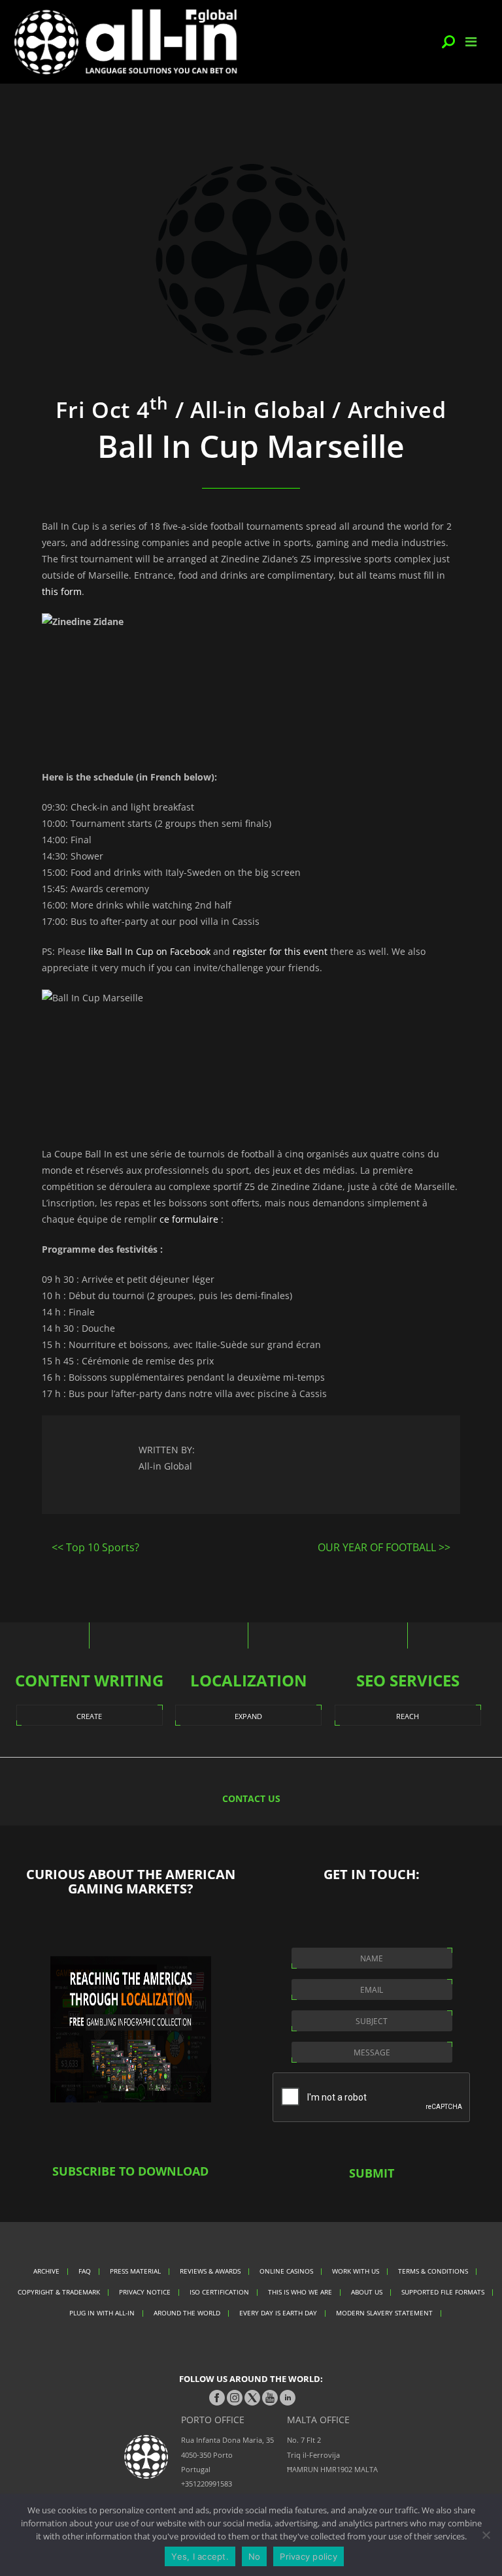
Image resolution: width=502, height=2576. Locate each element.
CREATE (89, 1716)
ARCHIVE (46, 2271)
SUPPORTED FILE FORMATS (443, 2292)
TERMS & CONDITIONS (433, 2271)
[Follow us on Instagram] (235, 2398)
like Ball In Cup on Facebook (149, 951)
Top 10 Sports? (103, 1547)
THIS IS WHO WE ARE (300, 2292)
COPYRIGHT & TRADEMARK (59, 2292)
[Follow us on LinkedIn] (288, 2398)
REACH (408, 1716)
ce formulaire (189, 1219)
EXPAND (248, 1716)
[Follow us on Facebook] (217, 2398)
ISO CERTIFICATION (219, 2292)
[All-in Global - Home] (125, 42)
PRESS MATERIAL (135, 2271)
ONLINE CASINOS (286, 2271)
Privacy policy (309, 2556)
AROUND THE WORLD (187, 2313)
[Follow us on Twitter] (252, 2398)
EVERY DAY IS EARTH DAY (278, 2313)
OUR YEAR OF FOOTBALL (377, 1547)
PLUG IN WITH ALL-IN (102, 2313)
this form (62, 591)
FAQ (85, 2271)
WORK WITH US (356, 2271)
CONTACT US (251, 1798)
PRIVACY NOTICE (145, 2292)
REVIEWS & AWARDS (210, 2271)
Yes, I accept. (200, 2556)
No (255, 2556)
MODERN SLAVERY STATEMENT (384, 2313)
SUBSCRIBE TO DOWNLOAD (130, 2171)
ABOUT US (367, 2292)
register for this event (280, 951)
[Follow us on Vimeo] (270, 2398)
